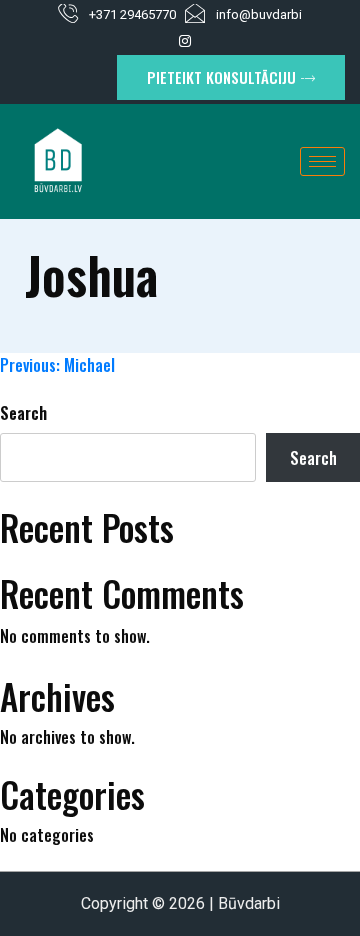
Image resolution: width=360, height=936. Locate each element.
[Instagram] (185, 40)
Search (23, 413)
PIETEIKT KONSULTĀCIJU (221, 77)
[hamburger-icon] (322, 161)
